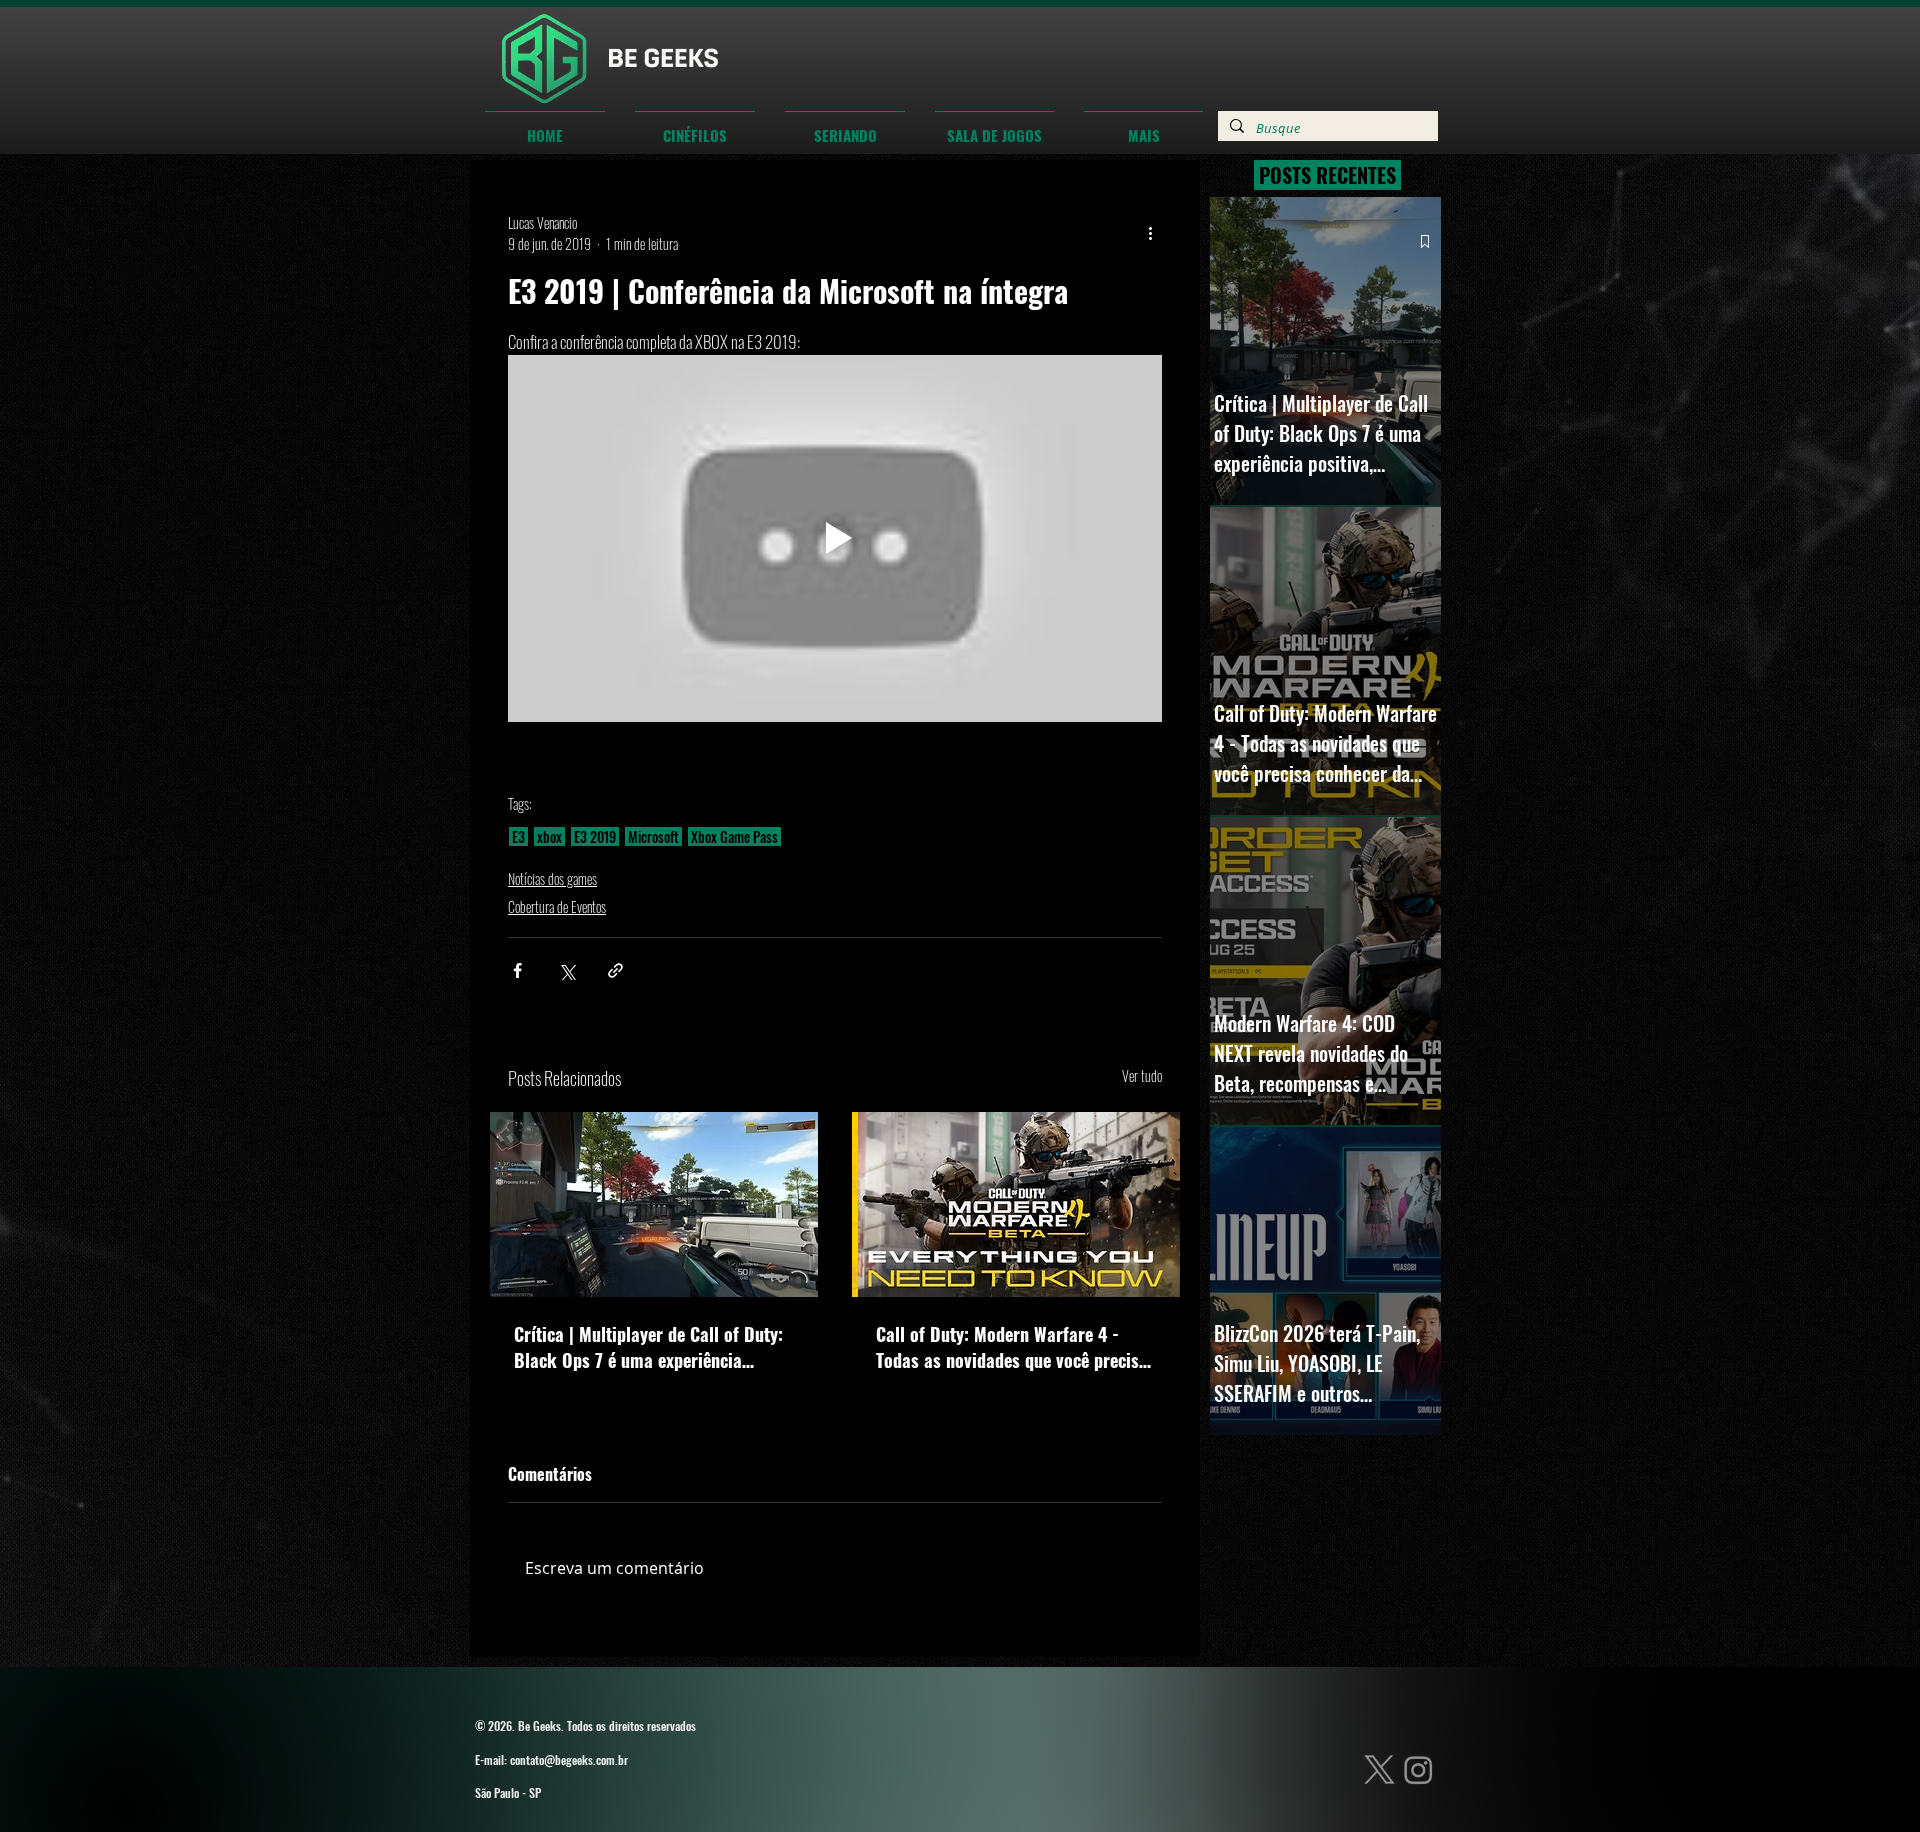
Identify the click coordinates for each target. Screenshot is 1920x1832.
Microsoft (653, 836)
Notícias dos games (552, 878)
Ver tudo (1142, 1075)
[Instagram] (1418, 1769)
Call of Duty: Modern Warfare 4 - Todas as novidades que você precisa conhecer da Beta (1012, 1347)
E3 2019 (595, 836)
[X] (1379, 1769)
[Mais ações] (1150, 233)
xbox (549, 836)
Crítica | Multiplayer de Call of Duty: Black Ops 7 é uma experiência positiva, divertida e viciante (648, 1347)
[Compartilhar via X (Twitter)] (566, 970)
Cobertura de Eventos (557, 906)
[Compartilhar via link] (615, 970)
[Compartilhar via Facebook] (517, 970)
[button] (695, 126)
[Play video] (835, 539)
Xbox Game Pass (734, 836)
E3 (518, 836)
